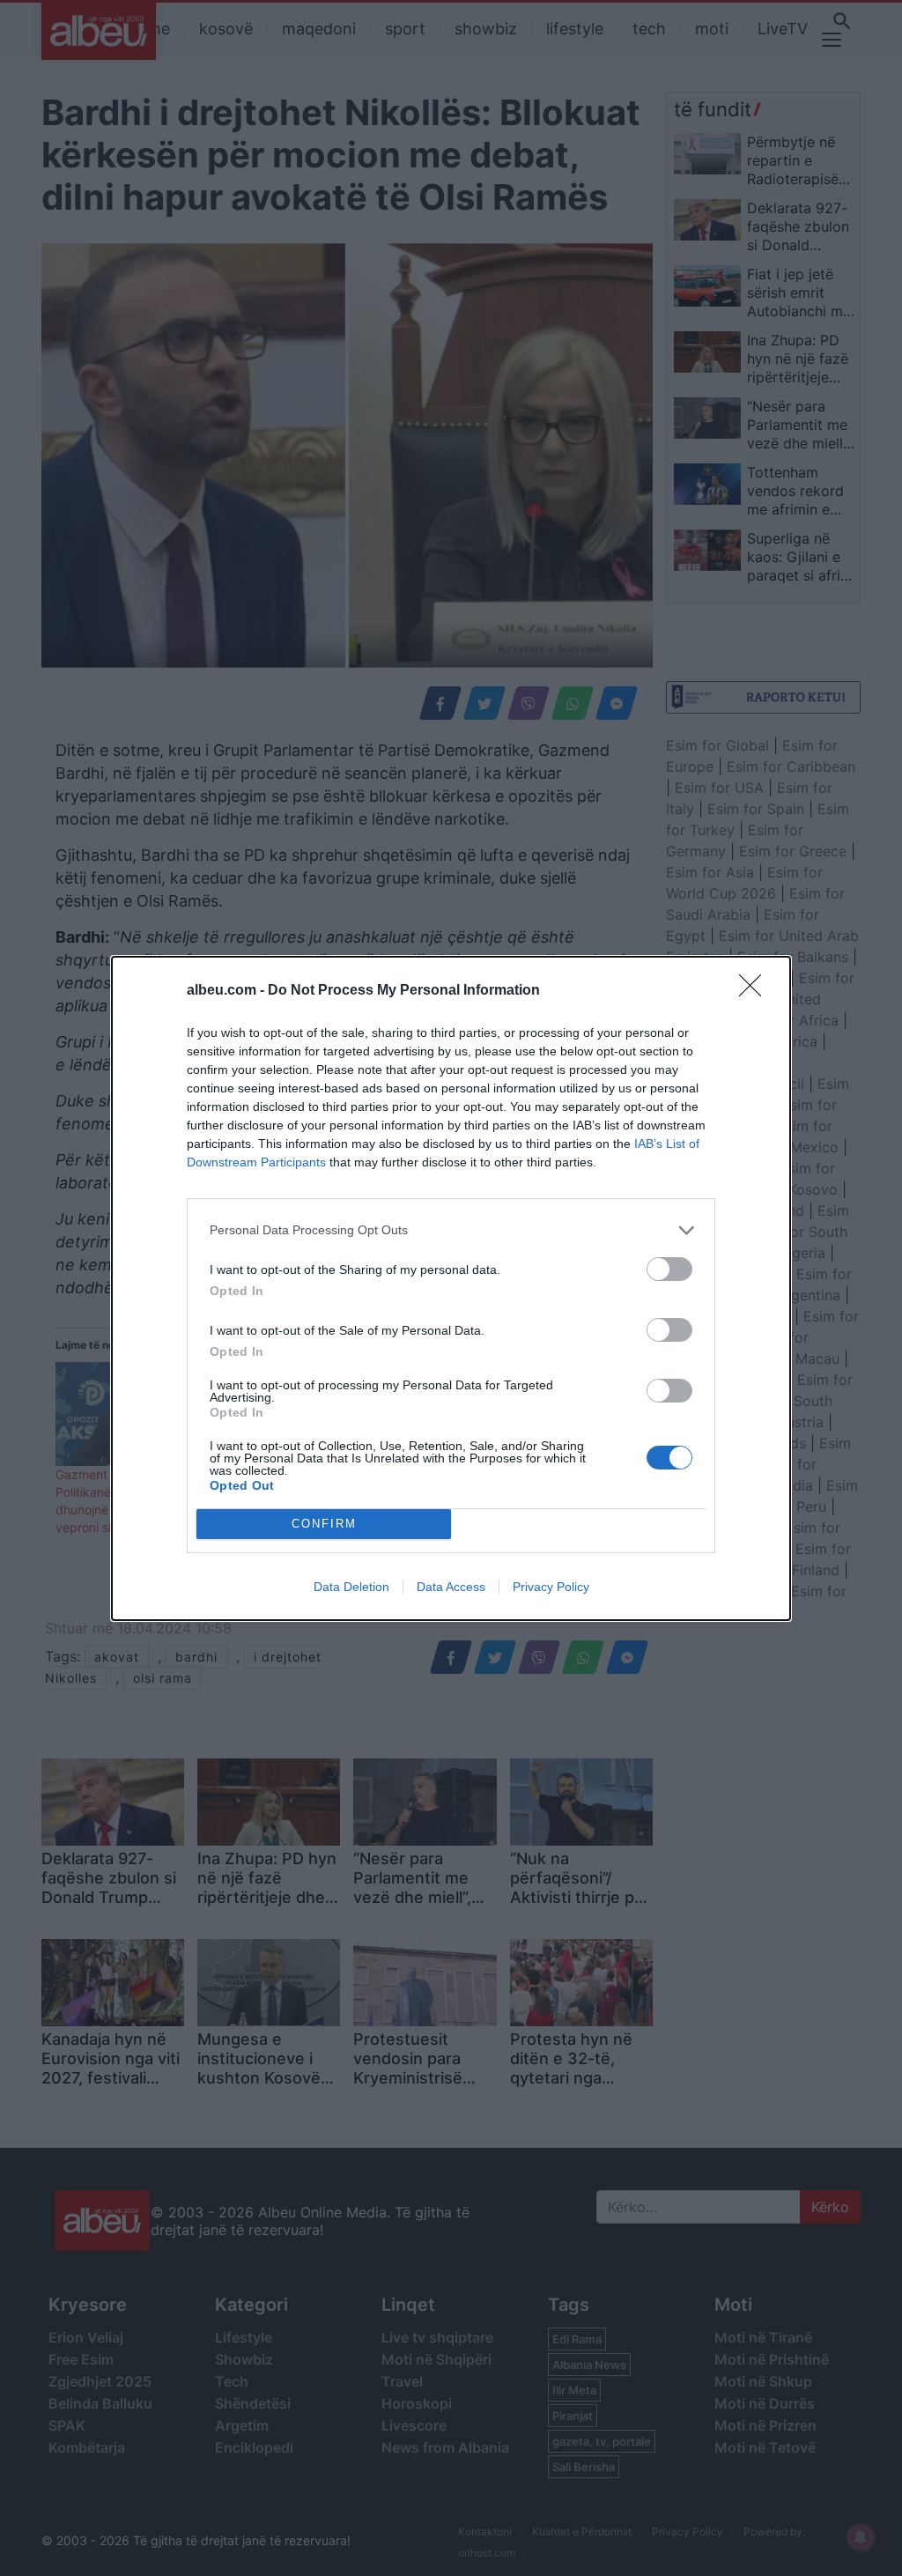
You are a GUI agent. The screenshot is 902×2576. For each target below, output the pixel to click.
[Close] (756, 991)
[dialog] (451, 1288)
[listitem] (451, 1230)
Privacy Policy (551, 1587)
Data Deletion (351, 1587)
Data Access (451, 1587)
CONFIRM (324, 1524)
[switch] (669, 1269)
